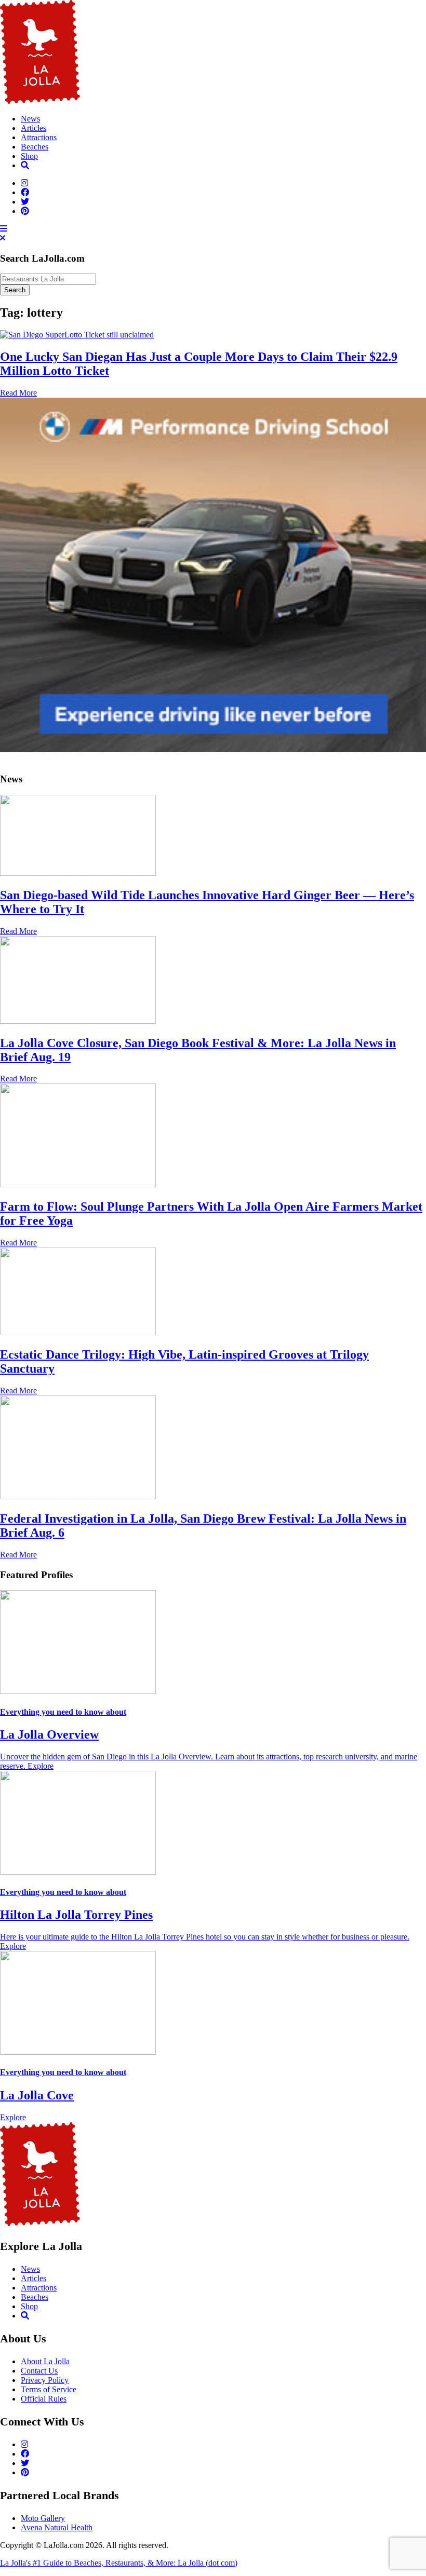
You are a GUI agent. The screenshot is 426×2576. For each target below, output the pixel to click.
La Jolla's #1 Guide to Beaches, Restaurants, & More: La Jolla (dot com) (119, 2563)
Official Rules (44, 2399)
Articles (34, 128)
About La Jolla (45, 2361)
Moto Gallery (43, 2518)
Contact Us (39, 2371)
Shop (29, 156)
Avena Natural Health (57, 2527)
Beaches (35, 147)
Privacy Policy (45, 2380)
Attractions (39, 137)
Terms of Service (49, 2389)
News (30, 119)
